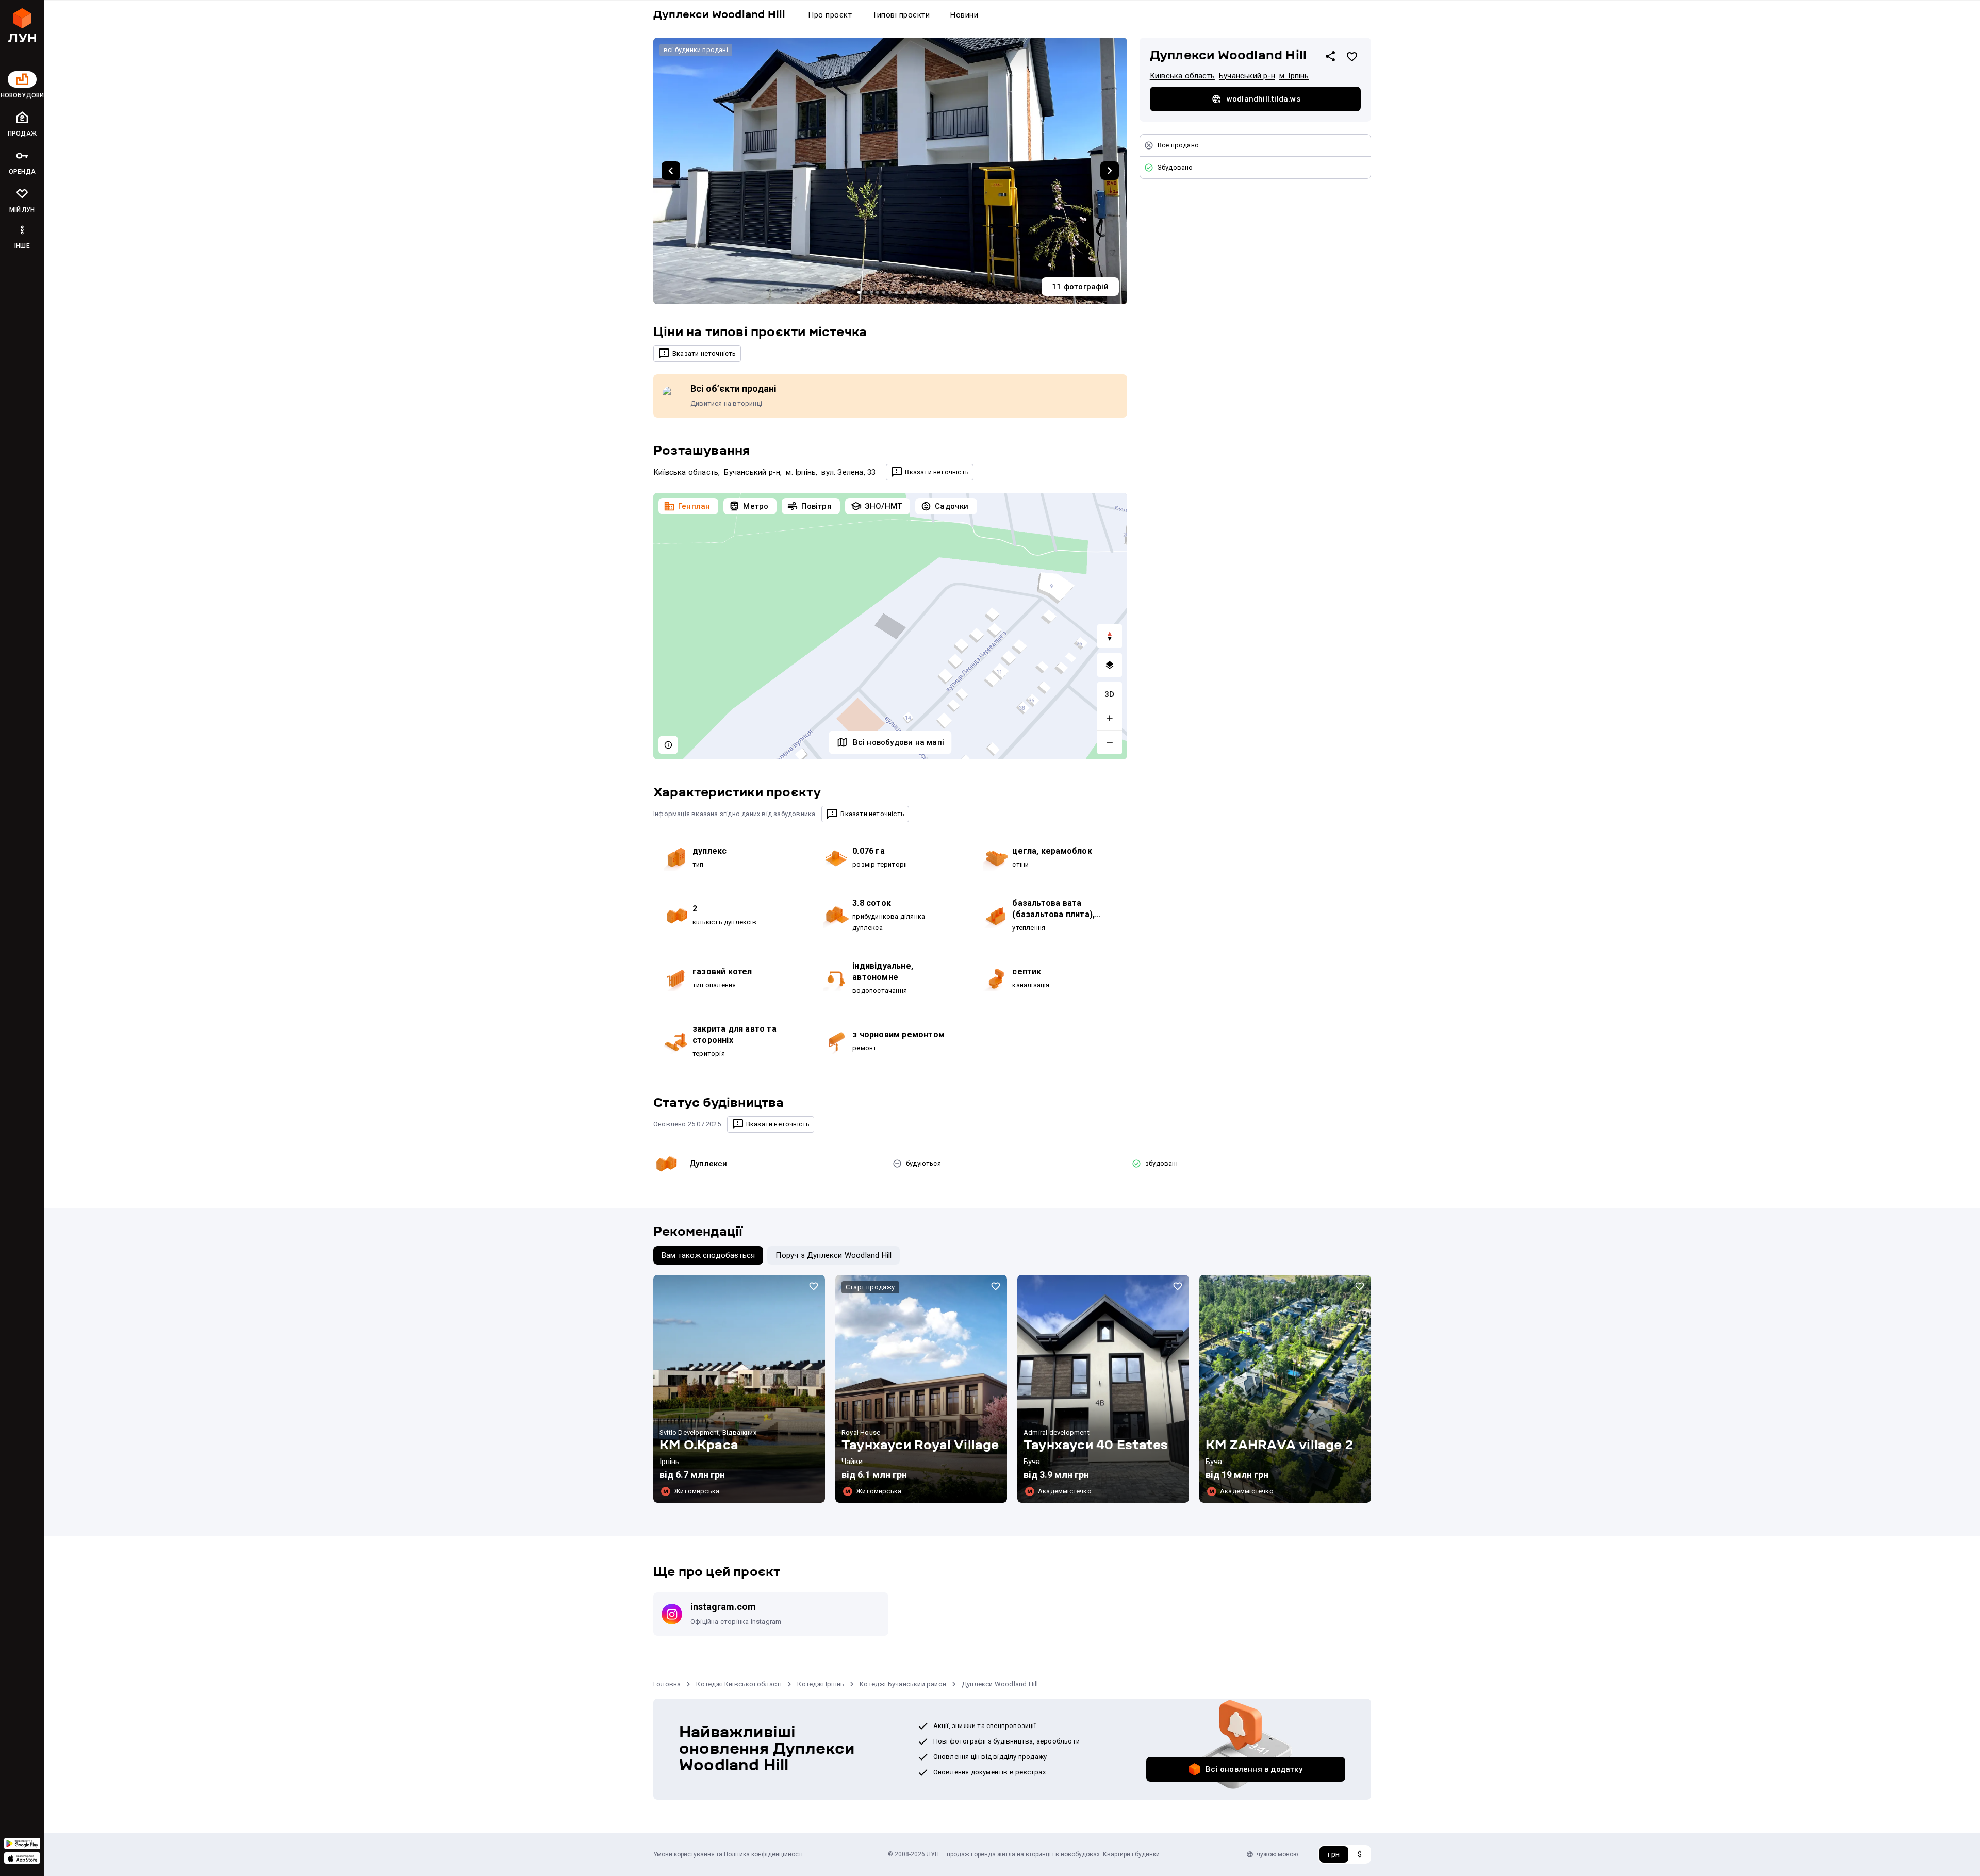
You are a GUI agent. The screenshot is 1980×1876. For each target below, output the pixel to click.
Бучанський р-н (752, 472)
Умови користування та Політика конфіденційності (728, 1854)
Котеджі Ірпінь (821, 1684)
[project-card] (739, 1389)
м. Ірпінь (801, 472)
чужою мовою (1277, 1854)
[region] (890, 626)
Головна (667, 1684)
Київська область (686, 472)
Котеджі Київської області (739, 1684)
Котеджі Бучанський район (903, 1684)
